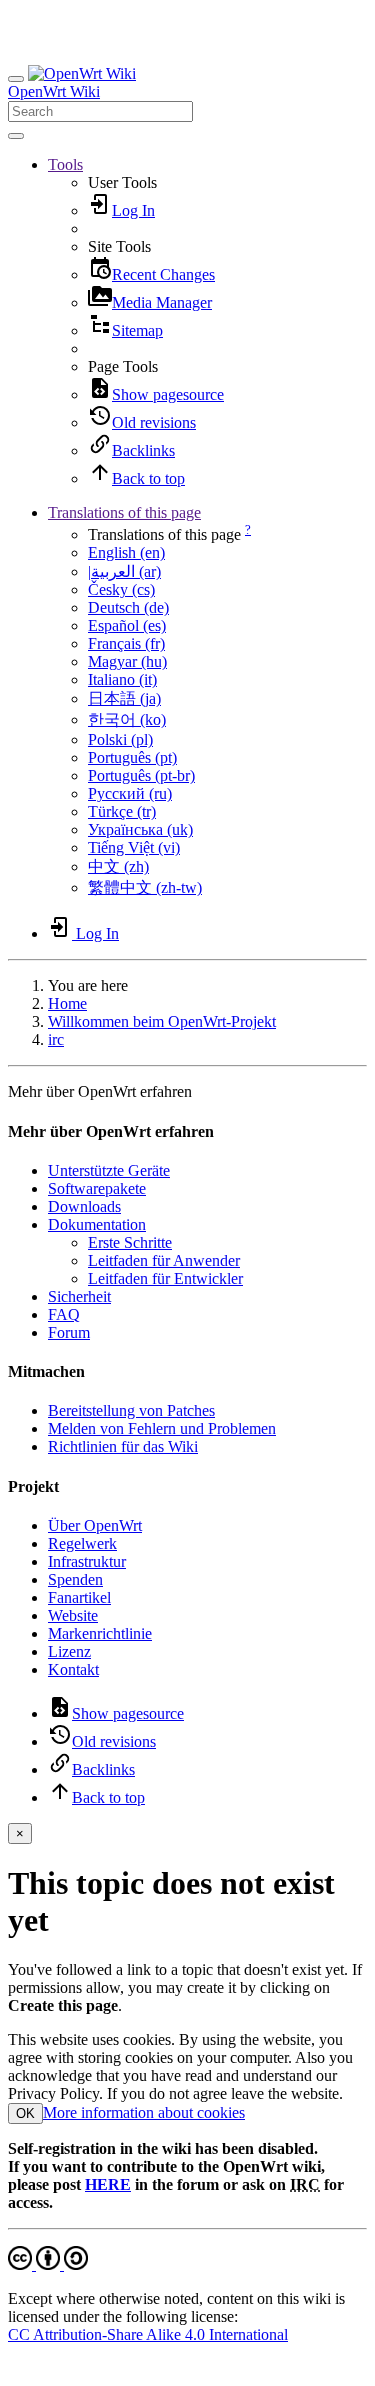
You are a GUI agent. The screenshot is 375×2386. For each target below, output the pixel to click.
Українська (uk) (140, 829)
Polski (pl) (120, 739)
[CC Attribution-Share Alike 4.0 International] (48, 2264)
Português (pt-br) (141, 775)
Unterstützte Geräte (109, 1170)
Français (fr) (126, 643)
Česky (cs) (121, 589)
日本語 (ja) (124, 698)
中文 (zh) (118, 866)
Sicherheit (79, 1296)
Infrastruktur (87, 1561)
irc (56, 1039)
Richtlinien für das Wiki (123, 1446)
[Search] (16, 136)
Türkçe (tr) (122, 811)
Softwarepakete (97, 1188)
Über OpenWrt (95, 1525)
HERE (108, 2184)
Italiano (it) (122, 679)
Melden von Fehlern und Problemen (162, 1428)
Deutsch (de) (128, 607)
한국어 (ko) (127, 719)
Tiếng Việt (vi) (134, 847)
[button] (65, 164)
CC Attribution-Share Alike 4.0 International (148, 2334)
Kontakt (73, 1669)
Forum (69, 1332)
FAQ (64, 1314)
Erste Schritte (130, 1242)
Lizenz (69, 1651)
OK (25, 2113)
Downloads (84, 1206)
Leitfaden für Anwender (164, 1260)
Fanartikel (79, 1597)
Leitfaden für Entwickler (165, 1278)
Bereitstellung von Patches (131, 1410)
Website (73, 1615)
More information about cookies (144, 2112)
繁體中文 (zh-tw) (145, 887)
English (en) (126, 552)
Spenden (75, 1579)
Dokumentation (97, 1224)
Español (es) (127, 625)
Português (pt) (132, 757)
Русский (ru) (130, 793)
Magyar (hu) (127, 661)
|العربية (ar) (124, 571)
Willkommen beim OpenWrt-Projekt (162, 1021)
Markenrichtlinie (100, 1633)
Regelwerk (82, 1543)
